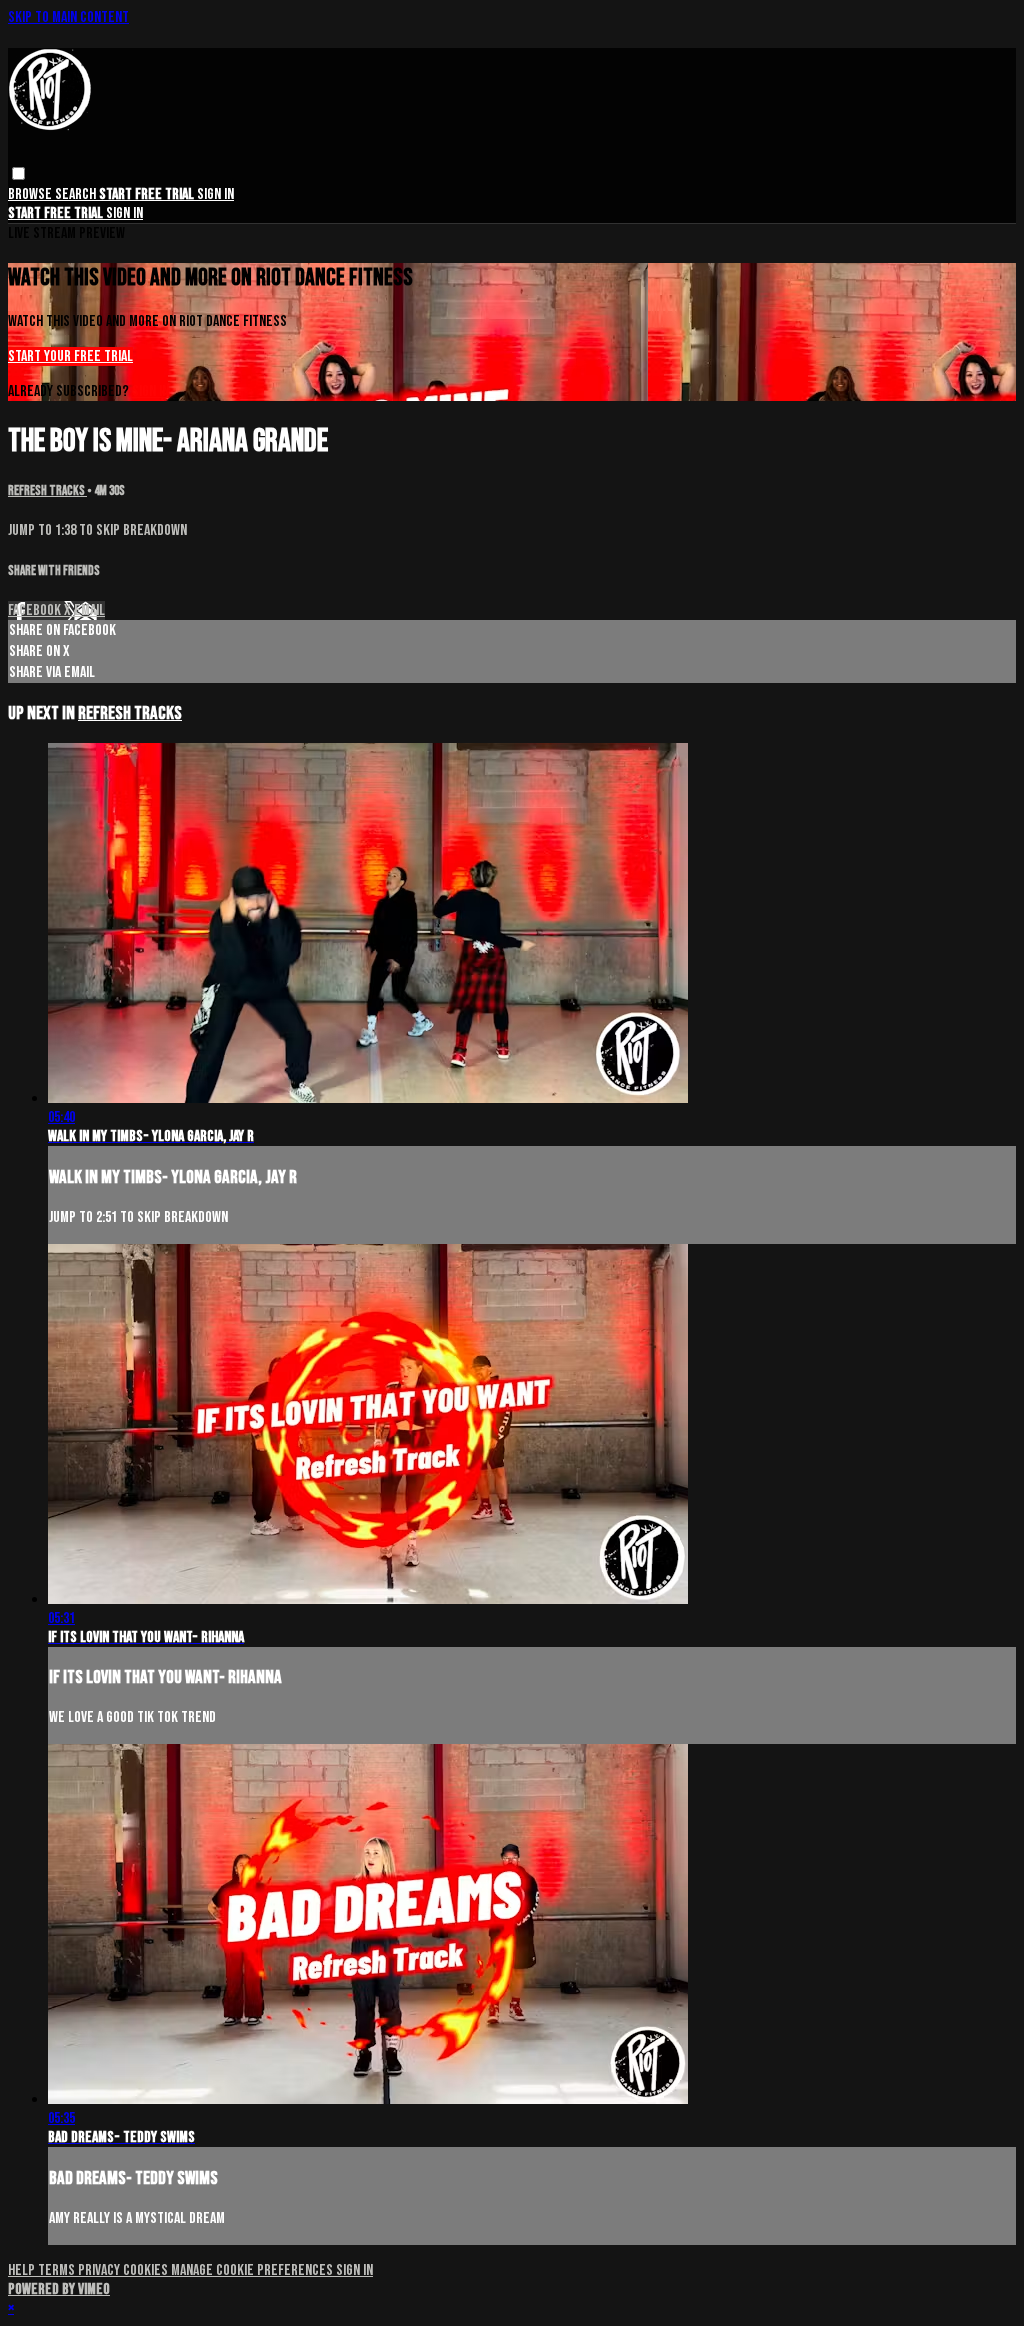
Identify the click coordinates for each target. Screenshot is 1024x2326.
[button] (18, 173)
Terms (58, 2270)
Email (89, 610)
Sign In (124, 213)
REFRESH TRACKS (47, 491)
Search (77, 194)
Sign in (215, 194)
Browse (31, 194)
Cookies (147, 2270)
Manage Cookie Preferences (253, 2270)
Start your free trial (70, 356)
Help (23, 2270)
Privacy (100, 2270)
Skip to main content (68, 17)
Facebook (36, 610)
